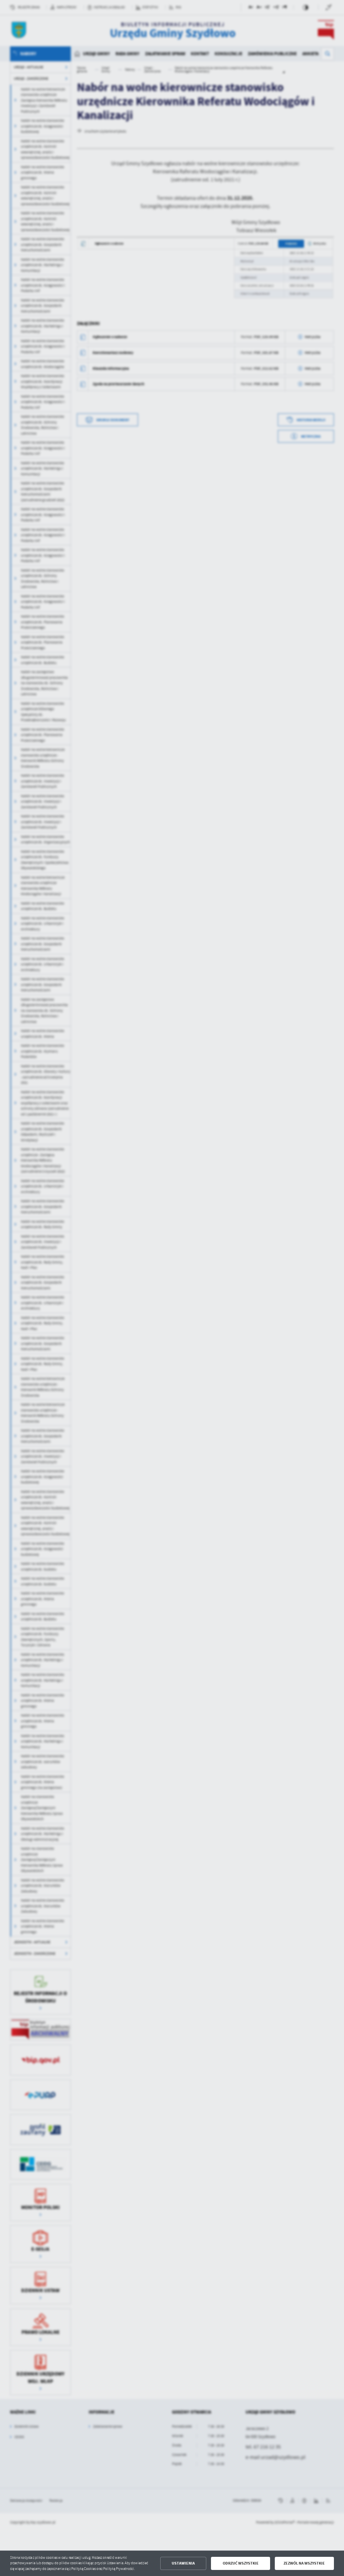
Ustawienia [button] (183, 2563)
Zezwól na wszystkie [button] (304, 2563)
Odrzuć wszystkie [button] (241, 2563)
